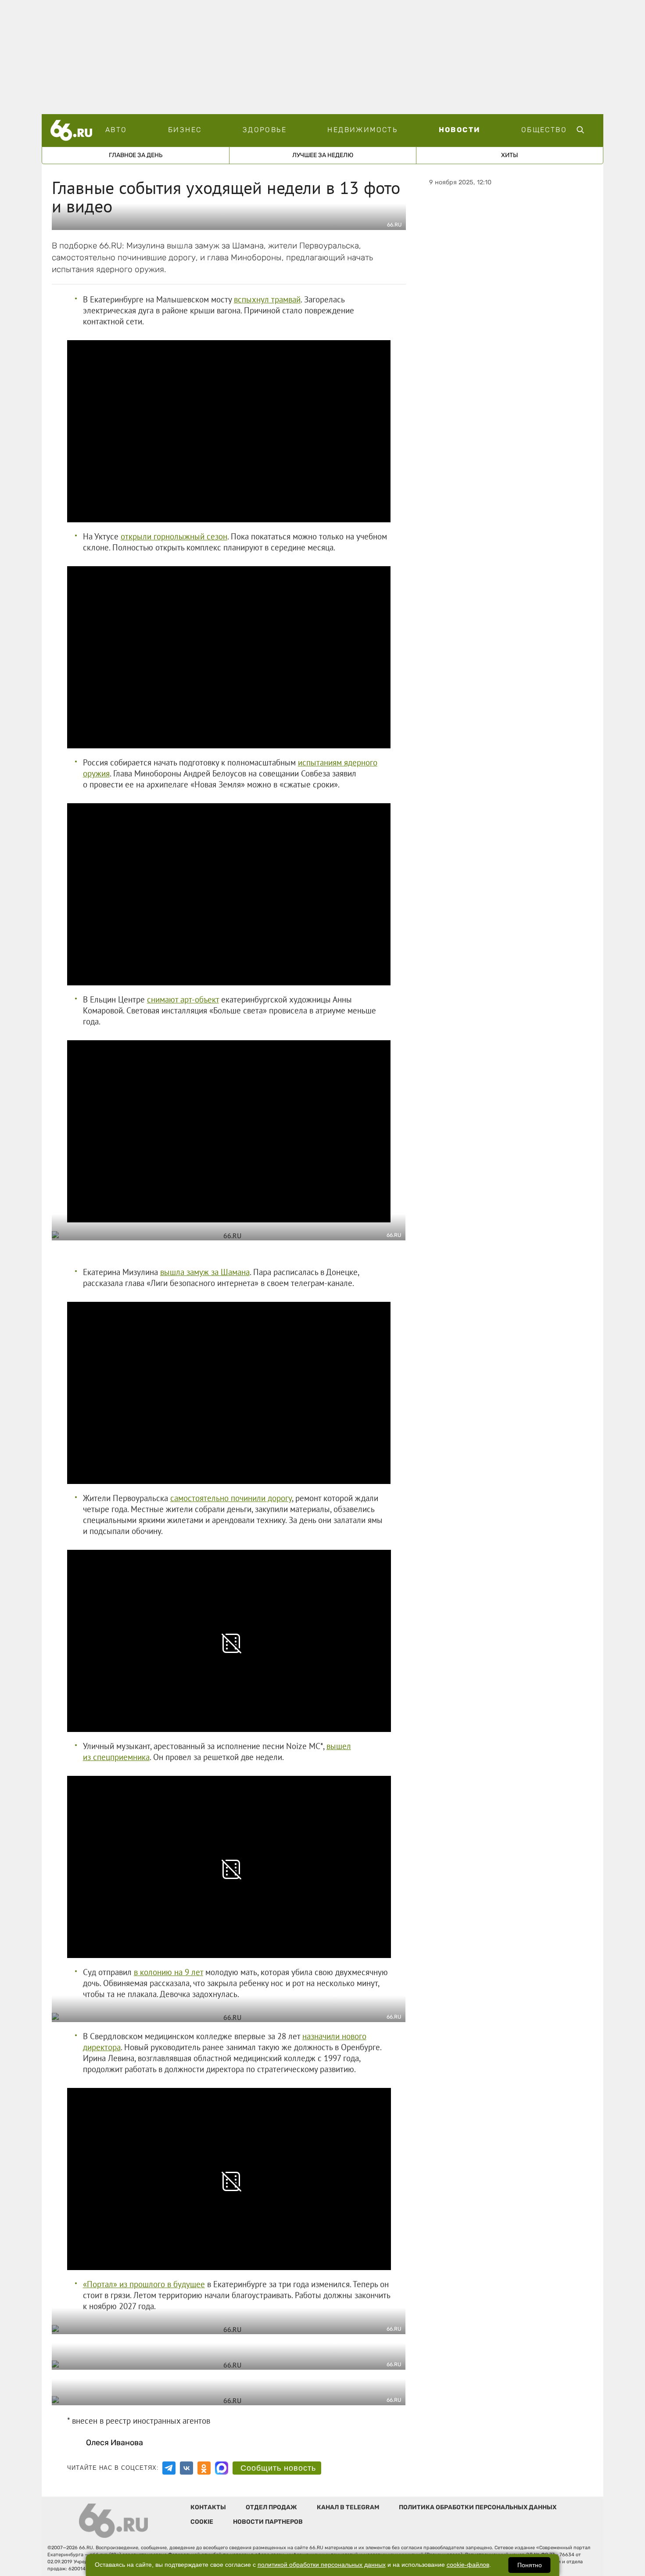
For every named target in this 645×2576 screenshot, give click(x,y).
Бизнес (185, 130)
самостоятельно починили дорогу (231, 1498)
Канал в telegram (348, 2507)
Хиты (510, 155)
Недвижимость (362, 130)
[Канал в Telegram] (169, 2468)
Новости (460, 130)
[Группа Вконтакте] (186, 2468)
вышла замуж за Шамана (205, 1272)
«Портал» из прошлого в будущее (144, 2284)
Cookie (202, 2522)
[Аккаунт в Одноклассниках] (204, 2468)
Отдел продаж (271, 2507)
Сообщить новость (278, 2468)
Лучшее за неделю (323, 155)
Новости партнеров (268, 2522)
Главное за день (136, 155)
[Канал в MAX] (222, 2468)
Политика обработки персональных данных (478, 2507)
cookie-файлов (468, 2565)
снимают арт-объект (183, 999)
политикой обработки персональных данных (322, 2565)
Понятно (530, 2565)
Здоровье (265, 130)
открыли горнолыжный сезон (174, 536)
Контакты (208, 2507)
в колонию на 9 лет (168, 1972)
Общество (544, 130)
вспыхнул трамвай (267, 299)
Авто (116, 130)
